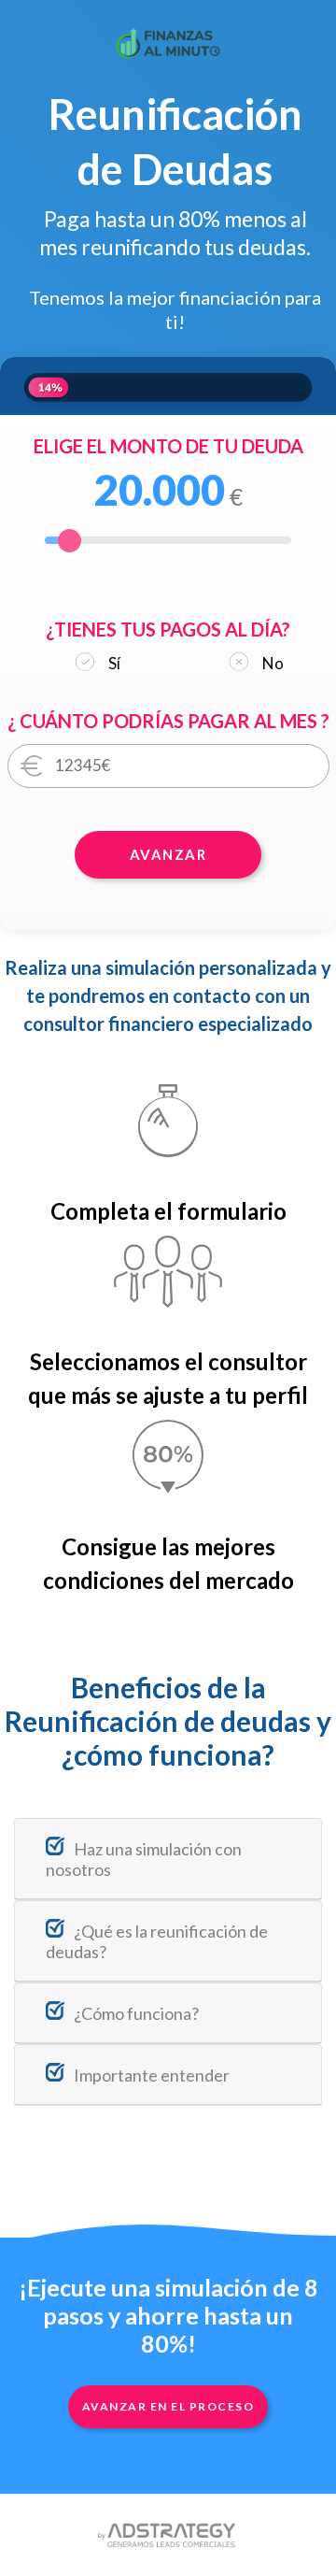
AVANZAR (168, 854)
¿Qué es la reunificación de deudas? (157, 1941)
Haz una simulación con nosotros (144, 1859)
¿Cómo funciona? (136, 2013)
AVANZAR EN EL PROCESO (168, 2406)
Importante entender (152, 2075)
